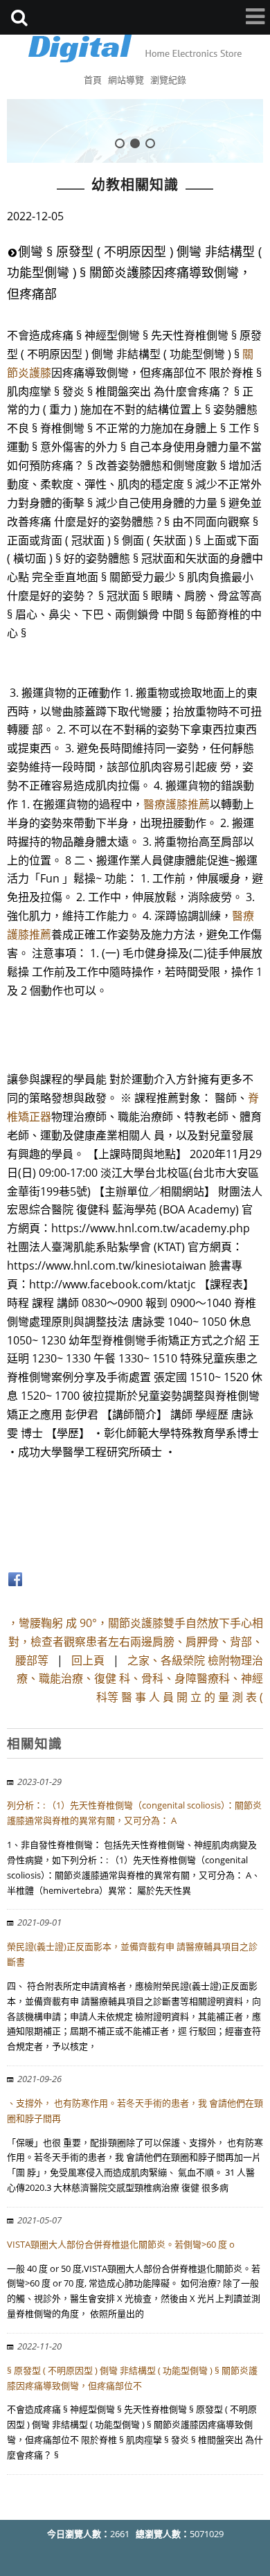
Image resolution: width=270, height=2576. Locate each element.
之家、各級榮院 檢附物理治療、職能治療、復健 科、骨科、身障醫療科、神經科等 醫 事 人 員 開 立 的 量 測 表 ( (140, 1679)
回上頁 (88, 1660)
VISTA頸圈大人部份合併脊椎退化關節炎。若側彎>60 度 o (121, 2244)
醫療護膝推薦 (177, 804)
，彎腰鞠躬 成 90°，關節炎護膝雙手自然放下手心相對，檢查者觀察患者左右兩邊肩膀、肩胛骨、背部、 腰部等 (135, 1642)
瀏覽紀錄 (168, 80)
